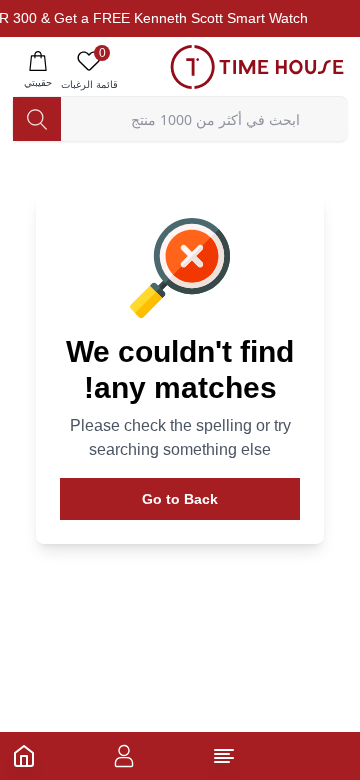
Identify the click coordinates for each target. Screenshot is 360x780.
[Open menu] (224, 756)
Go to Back (180, 499)
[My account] (124, 756)
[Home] (24, 756)
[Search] (37, 119)
